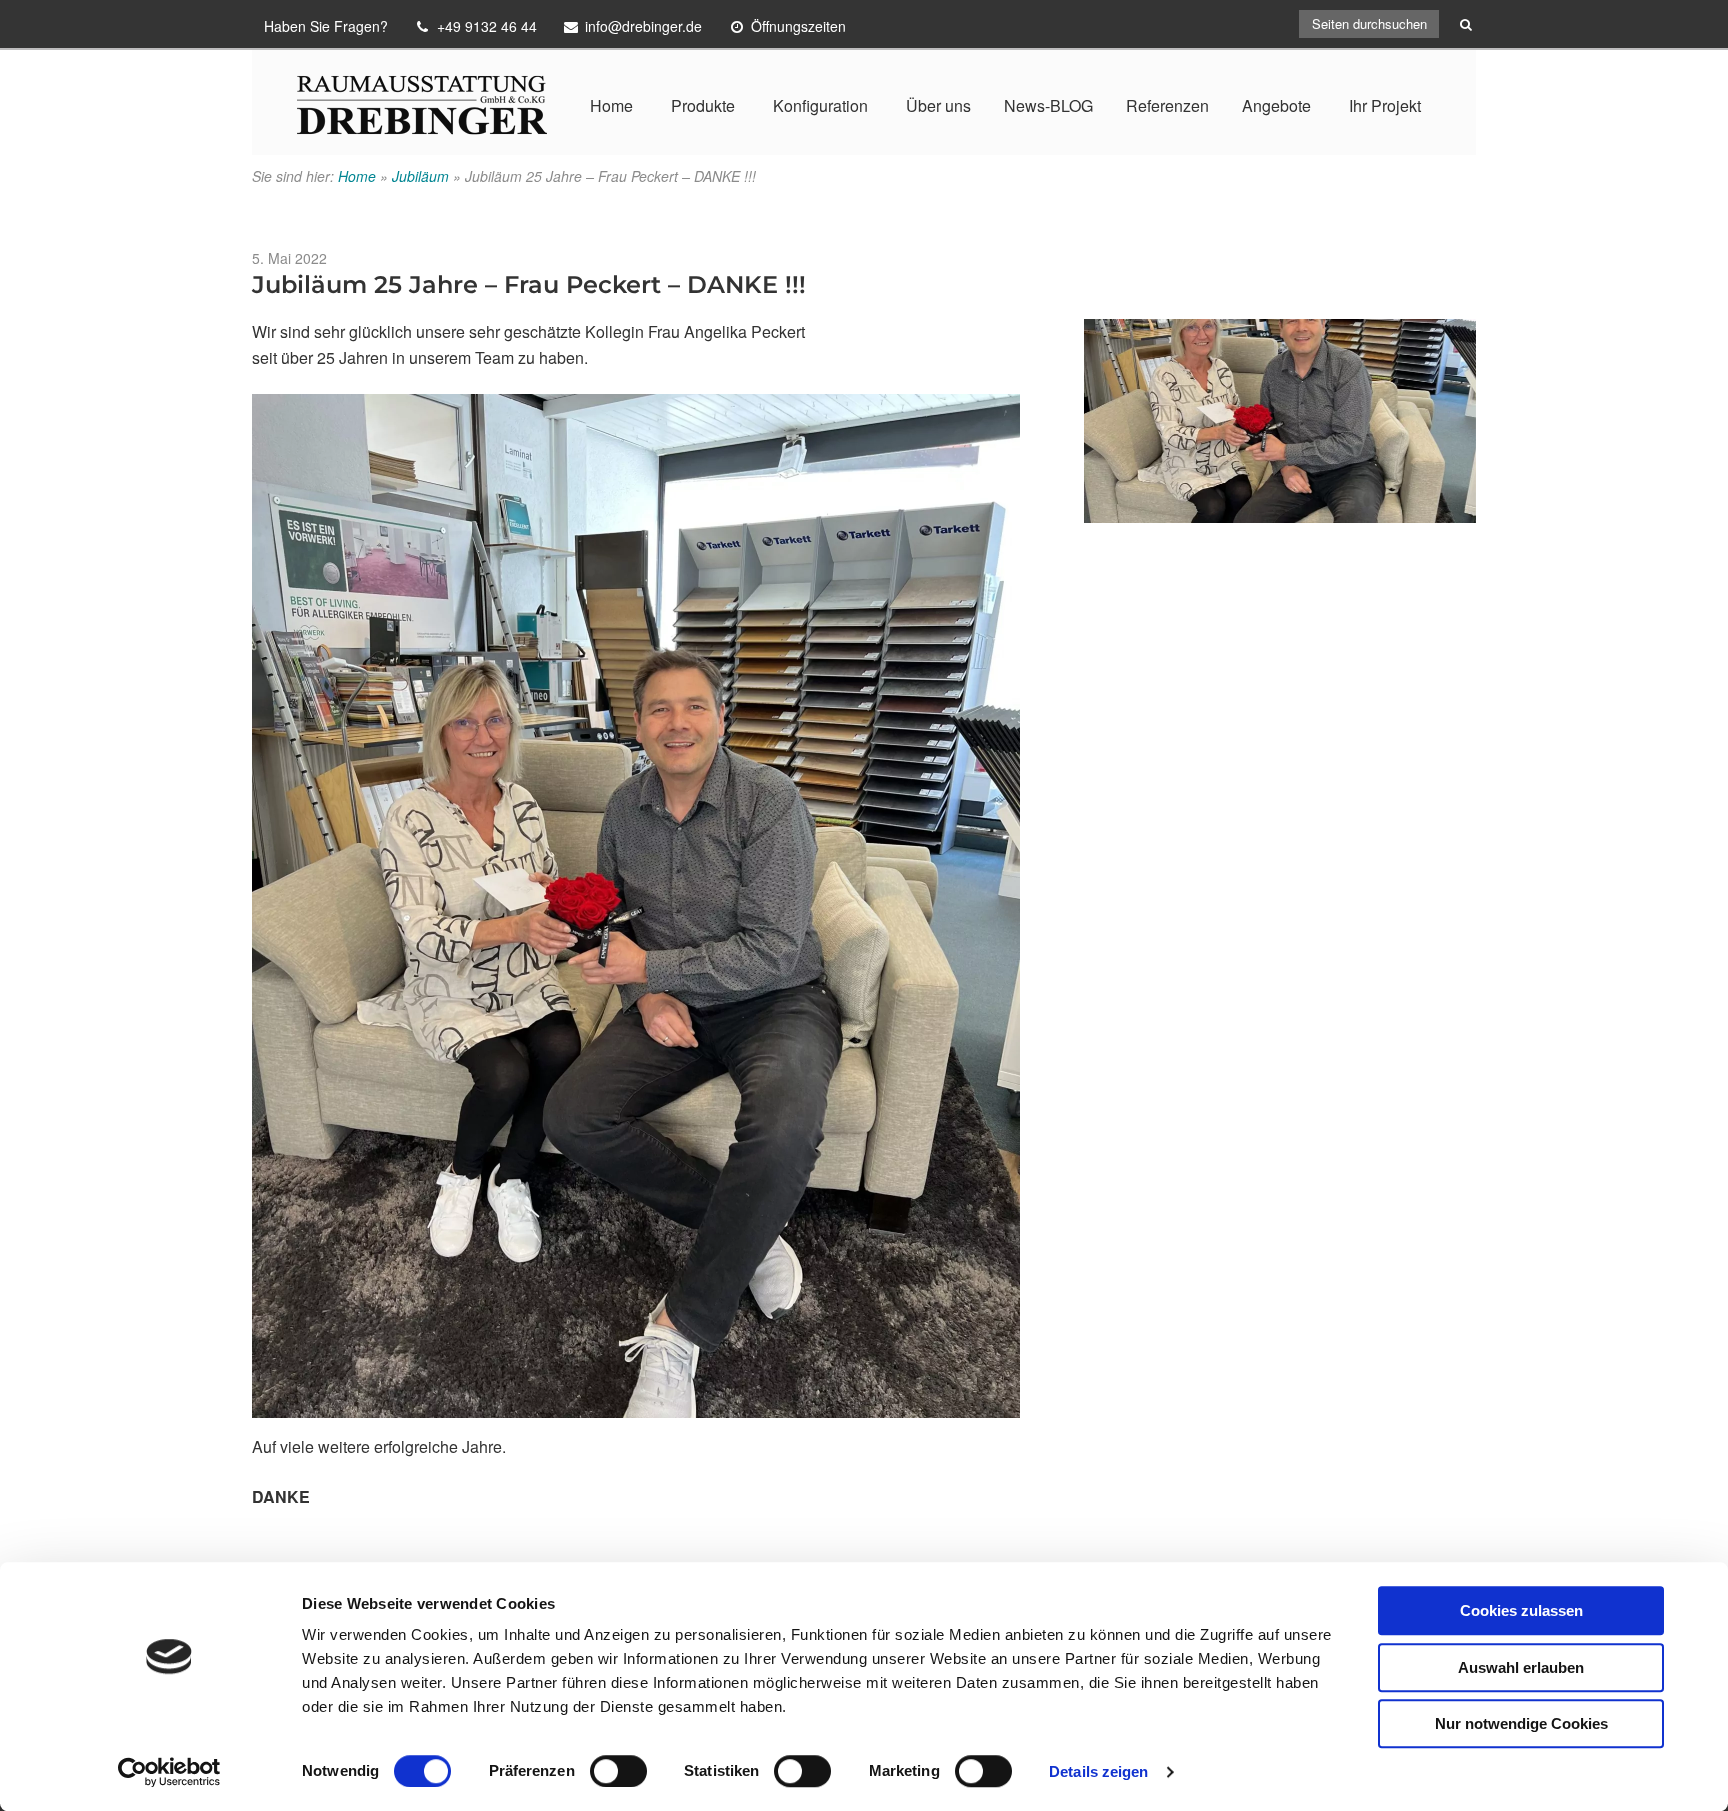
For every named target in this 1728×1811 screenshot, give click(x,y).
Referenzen (1167, 105)
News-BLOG (1048, 105)
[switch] (618, 1771)
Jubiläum (420, 176)
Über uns (938, 105)
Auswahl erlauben (1521, 1667)
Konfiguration (820, 105)
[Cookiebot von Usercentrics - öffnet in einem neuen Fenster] (169, 1772)
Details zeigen (1098, 1771)
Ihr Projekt (1385, 105)
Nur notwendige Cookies (1521, 1723)
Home (611, 105)
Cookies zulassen (1521, 1610)
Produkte (703, 105)
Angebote (1276, 105)
